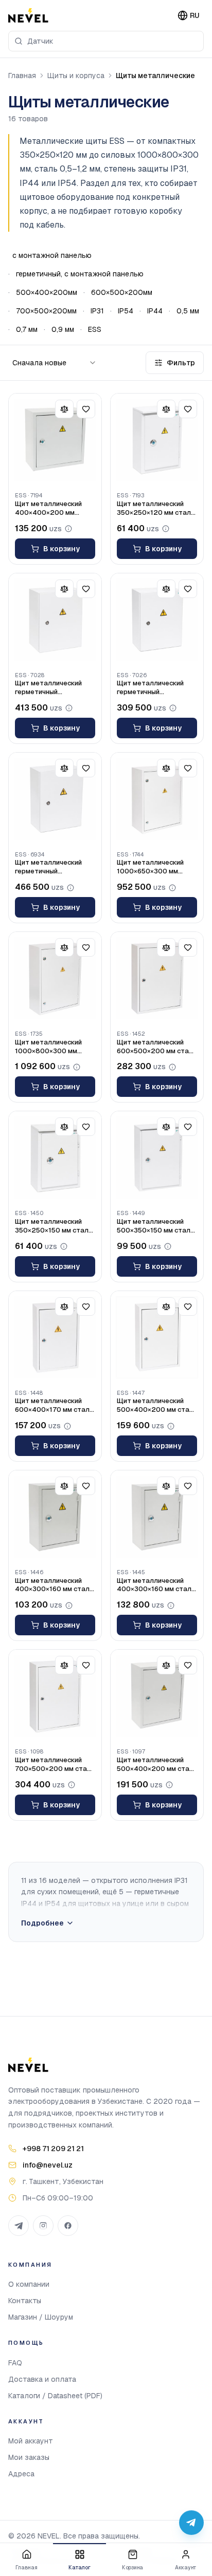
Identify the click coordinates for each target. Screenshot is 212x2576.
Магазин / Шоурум (41, 2317)
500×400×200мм (47, 292)
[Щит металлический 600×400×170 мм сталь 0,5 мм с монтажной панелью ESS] (55, 1337)
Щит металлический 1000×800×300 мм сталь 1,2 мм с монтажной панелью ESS (49, 1047)
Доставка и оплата (42, 2379)
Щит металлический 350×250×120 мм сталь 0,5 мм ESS (156, 509)
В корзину (61, 549)
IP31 (97, 311)
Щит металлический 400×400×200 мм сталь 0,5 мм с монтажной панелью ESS (49, 509)
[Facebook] (68, 2226)
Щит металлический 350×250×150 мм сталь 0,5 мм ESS (54, 1226)
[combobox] (106, 41)
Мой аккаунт (31, 2441)
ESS (95, 329)
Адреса (21, 2474)
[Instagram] (43, 2226)
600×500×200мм (122, 292)
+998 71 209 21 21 (53, 2149)
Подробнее (42, 1923)
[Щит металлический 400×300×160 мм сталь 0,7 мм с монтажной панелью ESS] (157, 1517)
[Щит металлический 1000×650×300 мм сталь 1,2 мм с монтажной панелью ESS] (157, 799)
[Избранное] (86, 409)
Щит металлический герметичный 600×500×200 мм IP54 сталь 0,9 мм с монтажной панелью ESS (52, 688)
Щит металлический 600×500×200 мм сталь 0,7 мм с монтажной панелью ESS (157, 1047)
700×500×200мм (46, 311)
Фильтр (181, 363)
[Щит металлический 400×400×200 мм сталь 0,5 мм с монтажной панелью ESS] (55, 440)
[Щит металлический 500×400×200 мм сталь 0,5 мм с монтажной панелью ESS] (157, 1337)
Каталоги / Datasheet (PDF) (55, 2396)
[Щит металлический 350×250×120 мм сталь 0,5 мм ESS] (157, 440)
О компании (29, 2284)
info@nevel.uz (48, 2165)
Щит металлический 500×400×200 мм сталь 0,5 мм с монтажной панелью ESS (157, 1406)
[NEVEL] (28, 15)
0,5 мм (188, 311)
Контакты (25, 2301)
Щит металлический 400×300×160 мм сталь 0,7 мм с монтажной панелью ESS (156, 1585)
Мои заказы (29, 2457)
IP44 (155, 311)
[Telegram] (19, 2226)
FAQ (15, 2363)
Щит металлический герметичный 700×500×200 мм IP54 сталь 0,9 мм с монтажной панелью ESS (52, 867)
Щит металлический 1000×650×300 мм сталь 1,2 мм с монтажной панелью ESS (151, 867)
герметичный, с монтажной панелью (80, 274)
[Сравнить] (64, 409)
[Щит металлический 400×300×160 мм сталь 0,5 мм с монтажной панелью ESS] (55, 1517)
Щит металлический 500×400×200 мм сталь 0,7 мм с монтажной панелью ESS (157, 1765)
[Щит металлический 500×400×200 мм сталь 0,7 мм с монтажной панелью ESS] (157, 1696)
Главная (22, 76)
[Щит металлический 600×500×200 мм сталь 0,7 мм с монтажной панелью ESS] (157, 978)
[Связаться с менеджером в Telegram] (191, 2523)
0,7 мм (27, 329)
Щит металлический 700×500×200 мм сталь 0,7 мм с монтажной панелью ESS (55, 1765)
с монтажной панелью (52, 255)
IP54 (126, 311)
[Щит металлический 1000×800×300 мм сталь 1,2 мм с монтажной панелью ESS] (55, 978)
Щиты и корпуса (76, 76)
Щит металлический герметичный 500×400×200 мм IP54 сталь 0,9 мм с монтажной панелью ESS (154, 688)
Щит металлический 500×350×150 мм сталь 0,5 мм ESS (155, 1226)
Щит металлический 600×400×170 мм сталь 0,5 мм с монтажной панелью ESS (54, 1406)
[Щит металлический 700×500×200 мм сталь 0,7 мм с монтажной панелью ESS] (55, 1696)
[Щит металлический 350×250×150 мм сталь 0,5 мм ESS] (55, 1158)
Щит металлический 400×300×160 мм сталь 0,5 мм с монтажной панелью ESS (54, 1585)
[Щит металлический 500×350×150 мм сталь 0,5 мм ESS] (157, 1158)
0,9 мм (63, 329)
